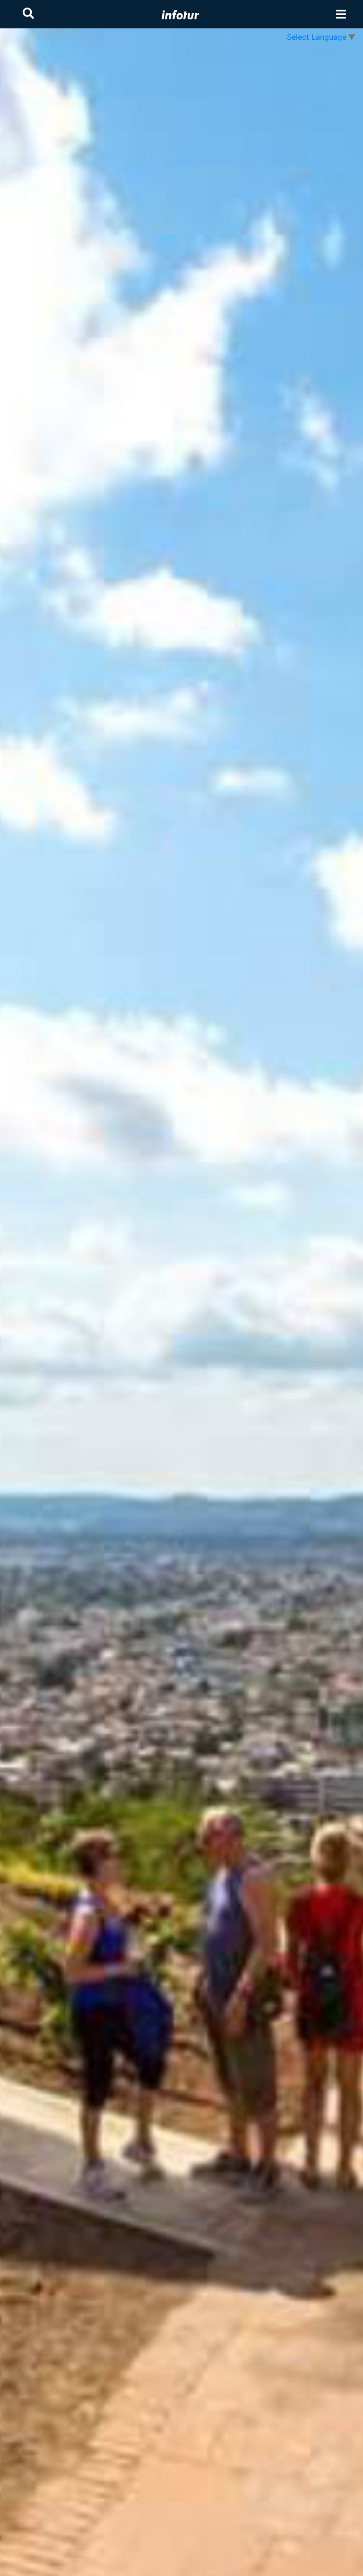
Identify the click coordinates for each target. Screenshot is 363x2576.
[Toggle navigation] (341, 14)
